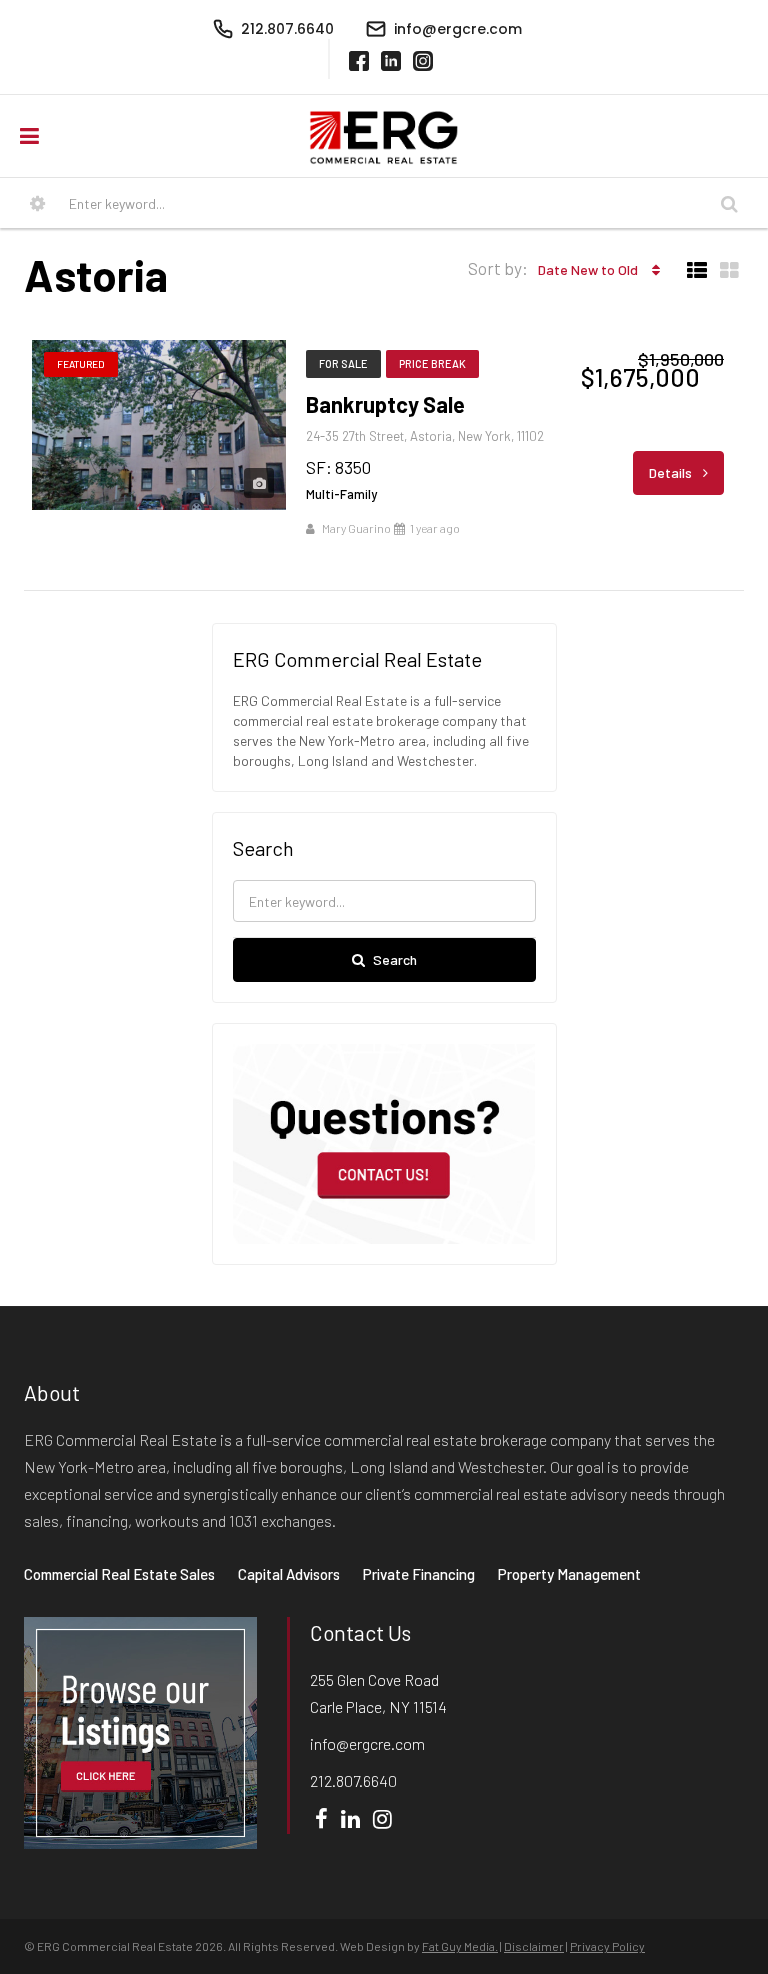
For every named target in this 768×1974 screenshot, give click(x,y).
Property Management (569, 1574)
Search (395, 959)
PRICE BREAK (432, 363)
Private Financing (419, 1574)
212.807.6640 (353, 1780)
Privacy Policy (607, 1946)
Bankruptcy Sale (385, 404)
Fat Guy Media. (460, 1946)
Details (672, 472)
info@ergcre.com (367, 1743)
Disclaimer (534, 1946)
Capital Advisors (289, 1574)
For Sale (343, 363)
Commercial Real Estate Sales (119, 1574)
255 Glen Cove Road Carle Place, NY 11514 (378, 1693)
